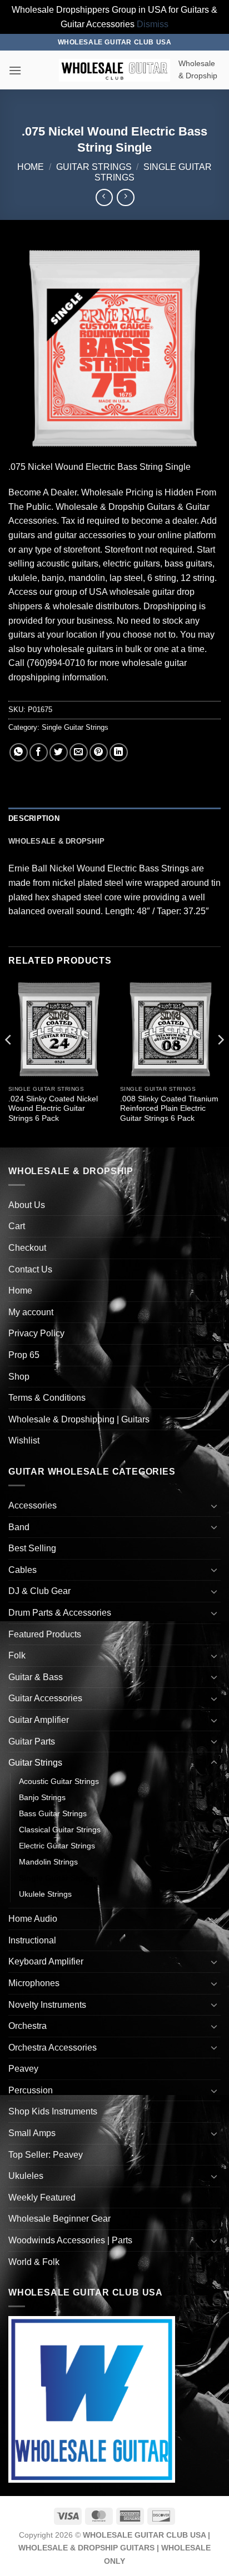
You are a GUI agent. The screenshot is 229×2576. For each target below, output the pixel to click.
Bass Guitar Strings (53, 1813)
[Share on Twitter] (59, 752)
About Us (27, 1205)
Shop (19, 1377)
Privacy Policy (36, 1333)
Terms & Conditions (47, 1398)
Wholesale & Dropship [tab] (56, 841)
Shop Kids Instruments (53, 2111)
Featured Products (45, 1634)
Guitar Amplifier (39, 1720)
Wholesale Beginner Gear (59, 2219)
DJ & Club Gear (39, 1591)
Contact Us (30, 1269)
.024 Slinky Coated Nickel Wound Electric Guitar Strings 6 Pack (53, 1109)
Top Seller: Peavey (46, 2155)
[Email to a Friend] (79, 752)
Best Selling (32, 1548)
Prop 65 (24, 1355)
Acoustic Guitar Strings (59, 1781)
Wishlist (24, 1440)
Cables (23, 1570)
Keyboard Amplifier (46, 1961)
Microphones (34, 1983)
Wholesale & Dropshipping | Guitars (79, 1419)
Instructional (32, 1940)
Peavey (23, 2069)
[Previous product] (125, 197)
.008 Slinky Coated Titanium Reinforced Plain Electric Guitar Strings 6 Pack (169, 1109)
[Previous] (9, 1062)
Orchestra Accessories (53, 2048)
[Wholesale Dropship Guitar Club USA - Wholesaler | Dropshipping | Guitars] (114, 70)
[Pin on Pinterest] (99, 752)
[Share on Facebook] (39, 752)
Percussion (31, 2090)
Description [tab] (34, 818)
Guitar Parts (32, 1741)
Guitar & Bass (36, 1677)
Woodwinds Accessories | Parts (70, 2240)
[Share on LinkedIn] (119, 752)
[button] (15, 70)
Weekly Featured (42, 2197)
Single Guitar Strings (75, 727)
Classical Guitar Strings (60, 1830)
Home (31, 167)
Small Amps (32, 2133)
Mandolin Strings (48, 1862)
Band (19, 1527)
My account (31, 1312)
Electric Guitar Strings (57, 1846)
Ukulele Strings (45, 1894)
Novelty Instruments (47, 2005)
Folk (17, 1655)
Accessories (33, 1505)
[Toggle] (214, 1506)
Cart (17, 1226)
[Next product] (104, 197)
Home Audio (33, 1919)
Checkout (27, 1248)
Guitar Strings (94, 167)
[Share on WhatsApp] (19, 752)
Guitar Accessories (45, 1698)
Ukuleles (26, 2176)
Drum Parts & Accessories (60, 1613)
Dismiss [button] (153, 24)
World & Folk (34, 2262)
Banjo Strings (42, 1797)
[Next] (220, 1062)
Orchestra (28, 2026)
